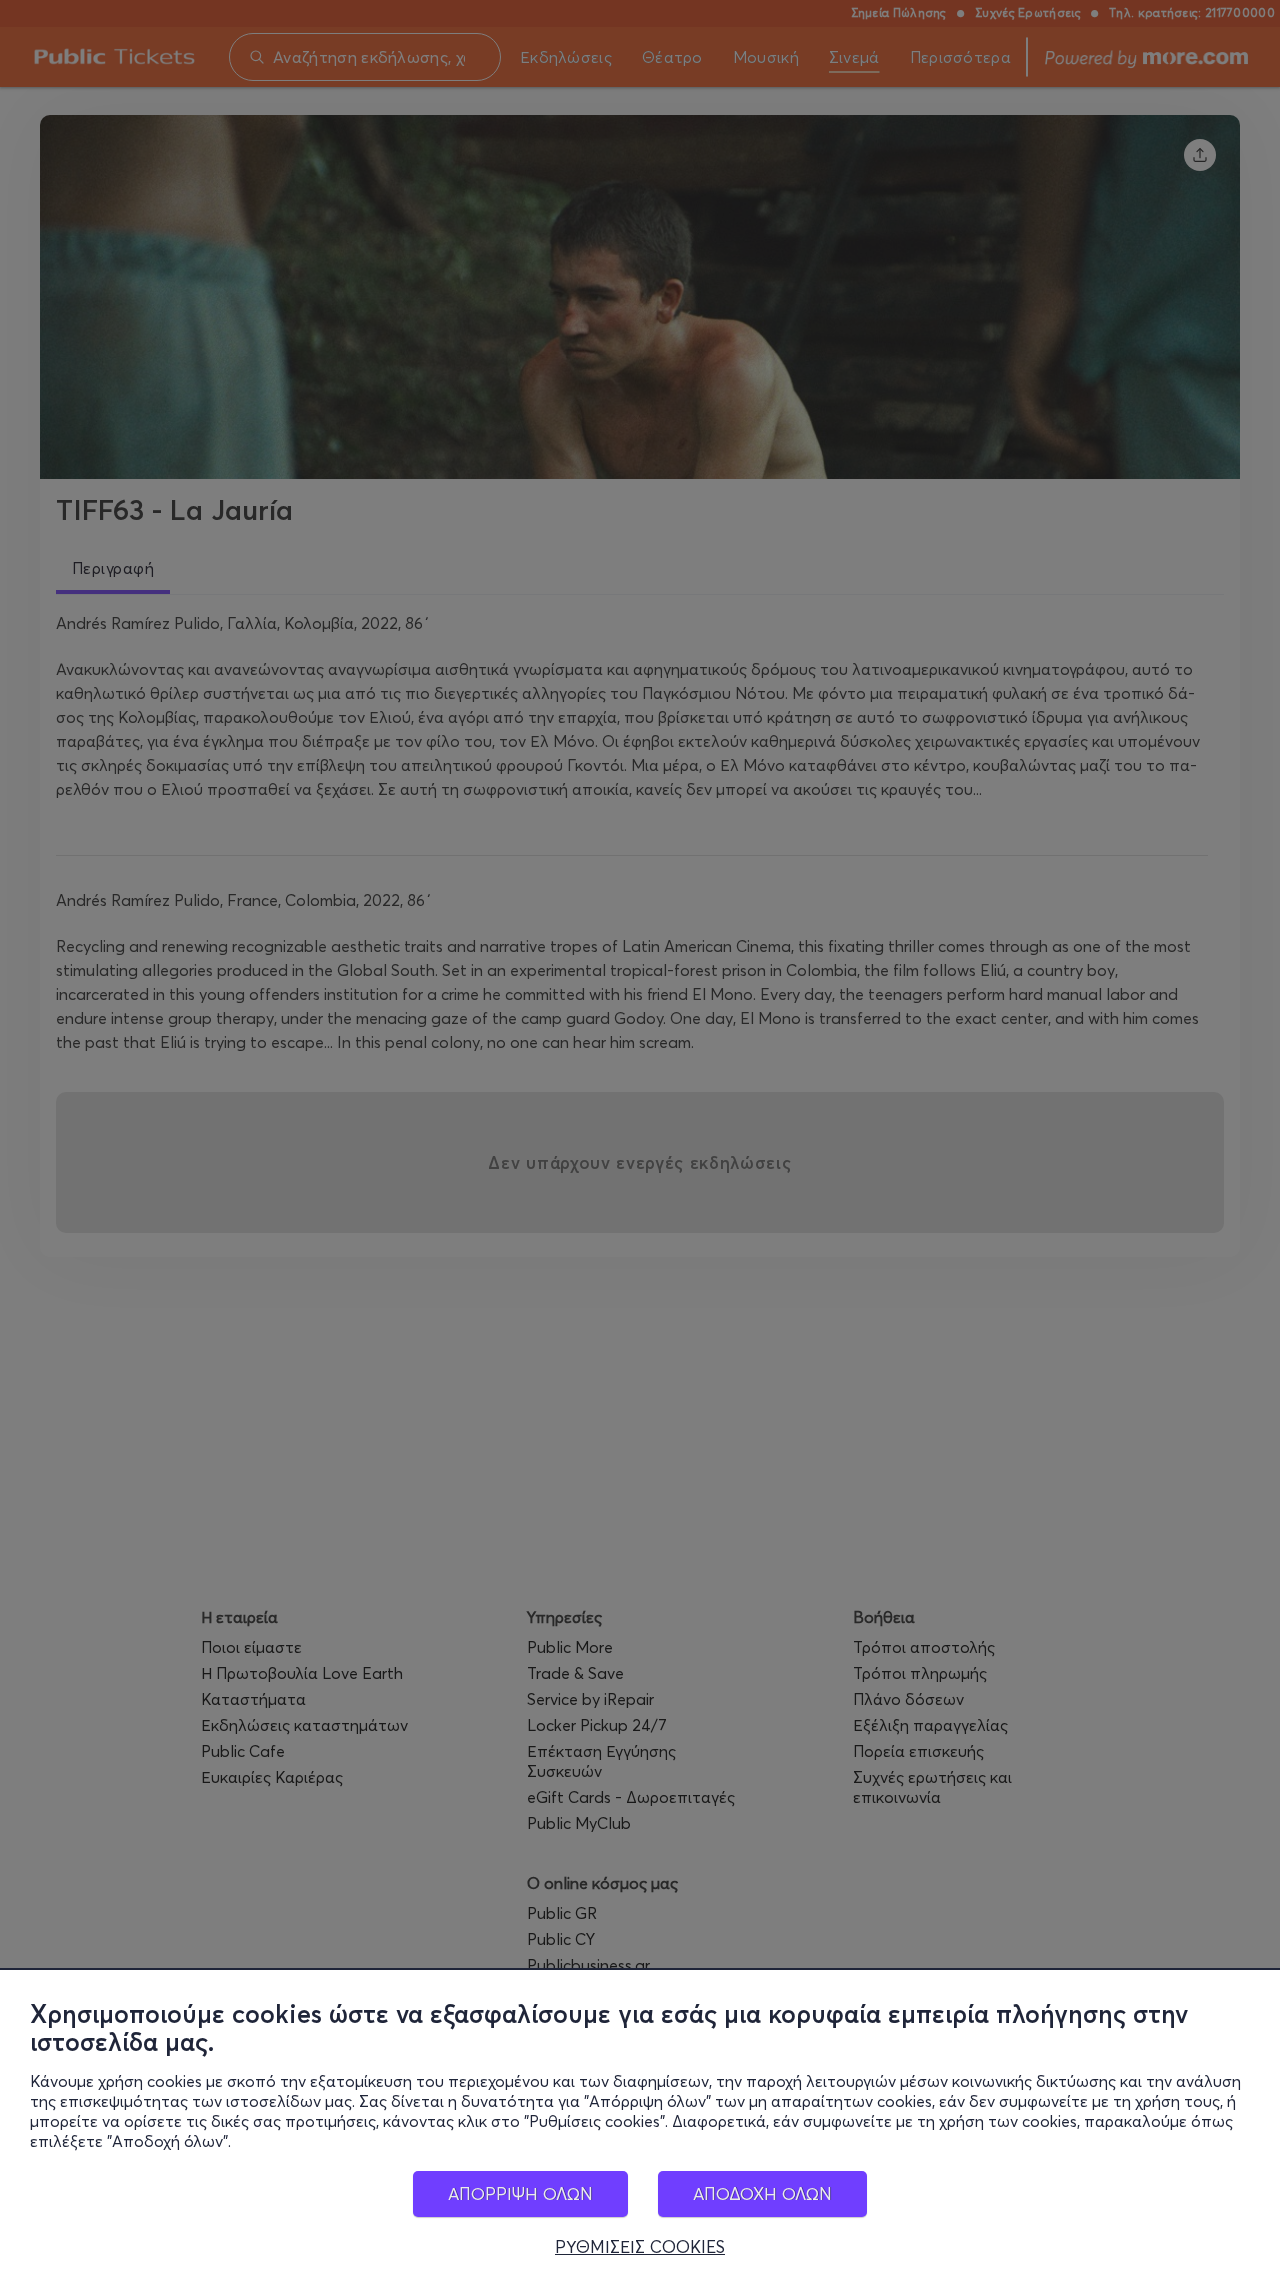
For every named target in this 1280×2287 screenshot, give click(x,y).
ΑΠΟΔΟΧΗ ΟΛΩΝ (762, 2193)
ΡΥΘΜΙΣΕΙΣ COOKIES (640, 2247)
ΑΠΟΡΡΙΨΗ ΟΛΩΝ (520, 2193)
